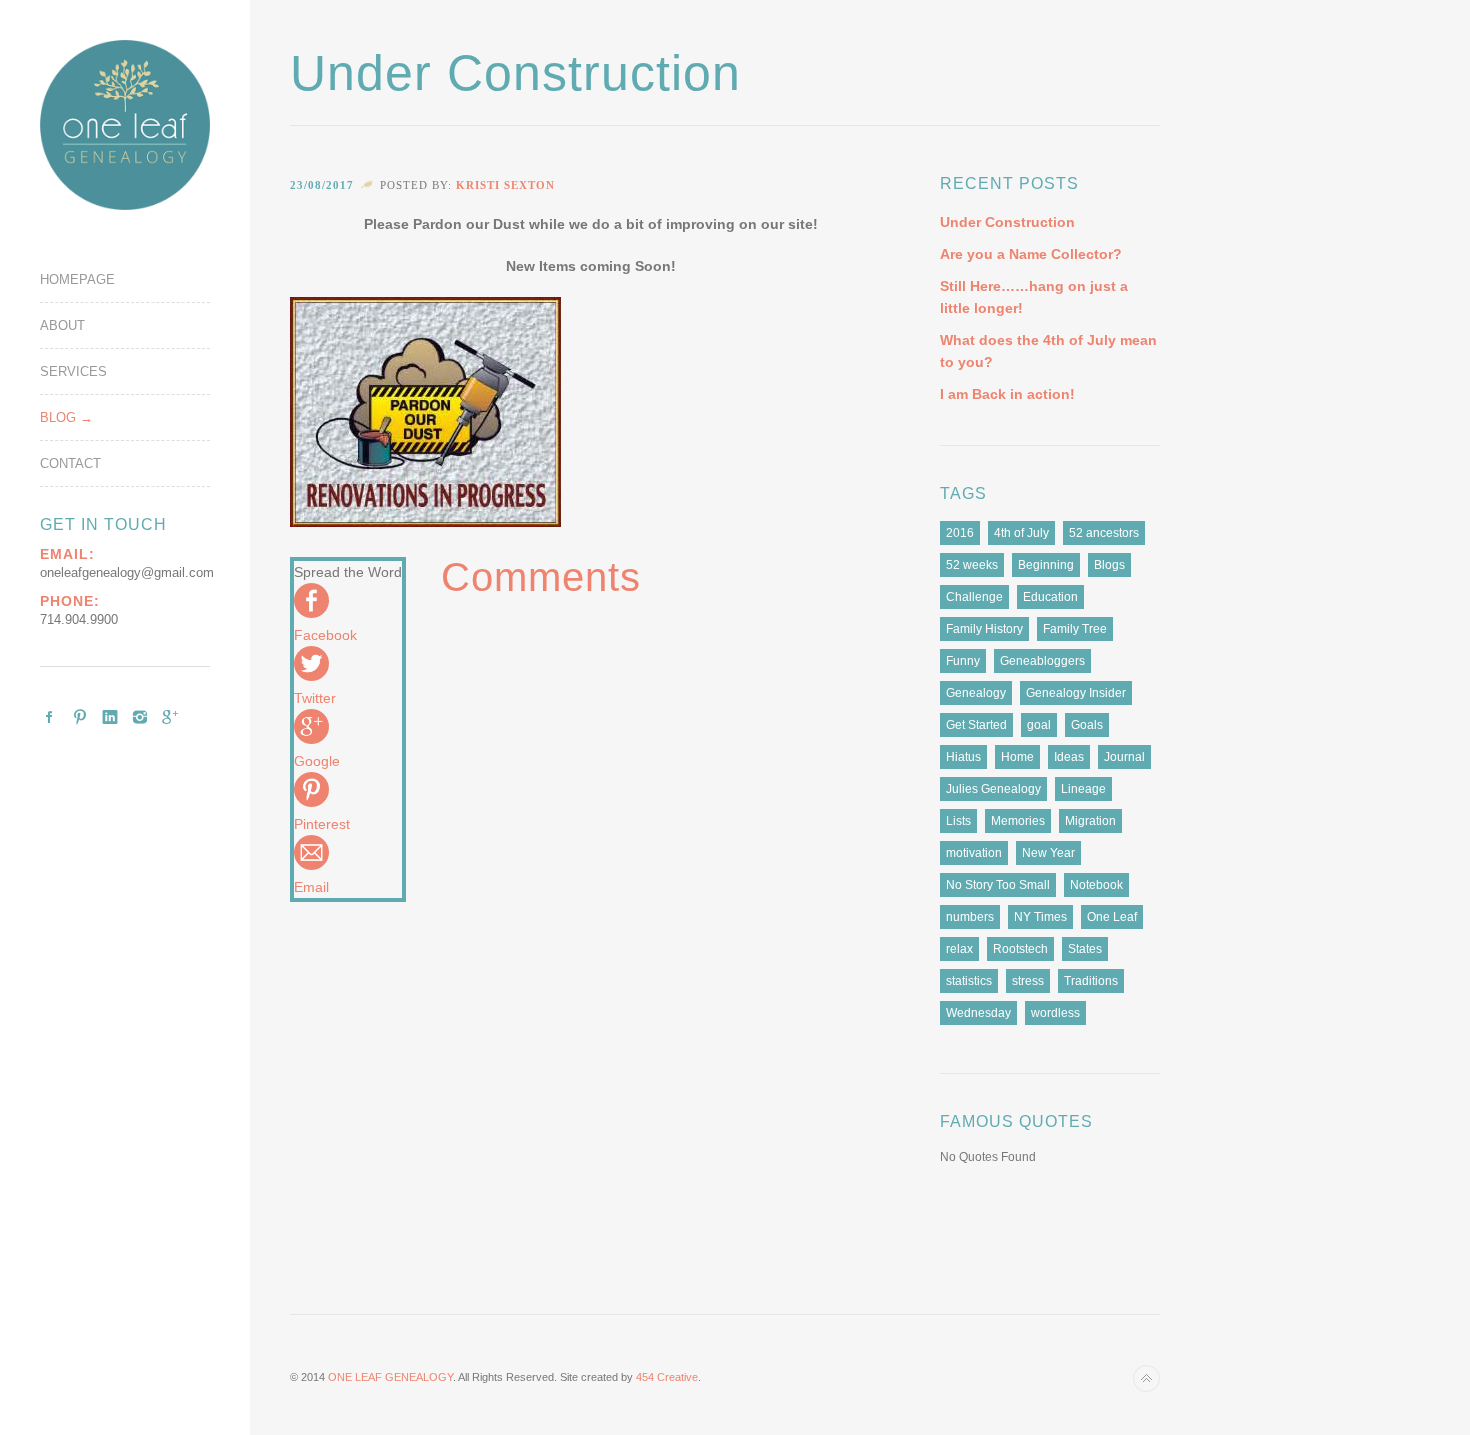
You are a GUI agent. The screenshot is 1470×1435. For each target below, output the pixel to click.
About (62, 325)
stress (1028, 981)
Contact (70, 463)
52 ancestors (1104, 533)
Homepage (77, 279)
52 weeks (972, 565)
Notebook (1096, 885)
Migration (1090, 821)
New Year (1048, 853)
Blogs (1109, 565)
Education (1050, 597)
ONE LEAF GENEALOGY (390, 1377)
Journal (1124, 757)
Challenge (974, 597)
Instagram (140, 717)
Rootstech (1020, 949)
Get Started (976, 725)
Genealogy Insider (1076, 693)
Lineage (1083, 789)
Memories (1018, 821)
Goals (1087, 725)
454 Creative (667, 1377)
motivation (974, 853)
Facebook (50, 717)
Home (1017, 757)
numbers (970, 917)
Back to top (1146, 1378)
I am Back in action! (1007, 394)
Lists (958, 821)
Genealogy (976, 693)
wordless (1055, 1013)
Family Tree (1075, 629)
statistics (969, 981)
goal (1039, 725)
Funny (963, 661)
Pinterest (80, 717)
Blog (58, 417)
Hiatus (963, 757)
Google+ (170, 717)
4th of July (1021, 533)
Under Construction (1007, 222)
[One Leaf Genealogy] (125, 125)
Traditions (1091, 981)
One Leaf (1112, 917)
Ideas (1069, 757)
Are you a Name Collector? (1031, 254)
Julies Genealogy (993, 789)
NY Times (1040, 917)
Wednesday (978, 1013)
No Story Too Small (998, 885)
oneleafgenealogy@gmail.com (127, 572)
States (1085, 949)
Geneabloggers (1042, 661)
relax (959, 949)
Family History (984, 629)
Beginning (1046, 565)
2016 (960, 533)
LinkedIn (110, 717)
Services (73, 371)
